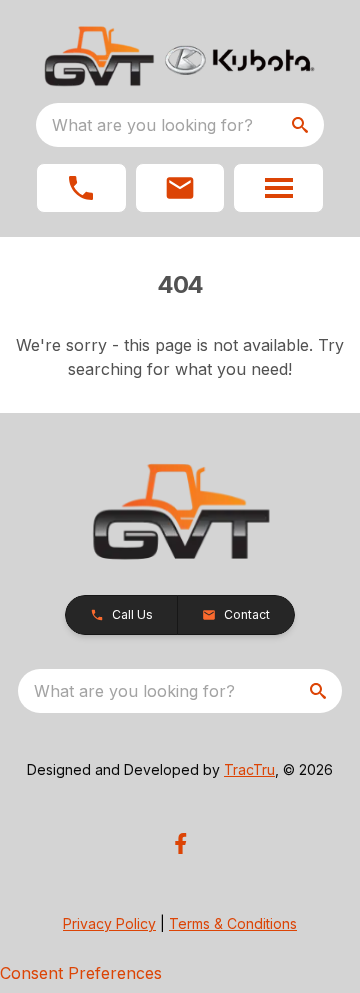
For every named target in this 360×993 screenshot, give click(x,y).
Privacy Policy (109, 923)
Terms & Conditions (233, 923)
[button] (81, 188)
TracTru (249, 769)
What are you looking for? (152, 125)
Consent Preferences (81, 973)
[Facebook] (180, 843)
